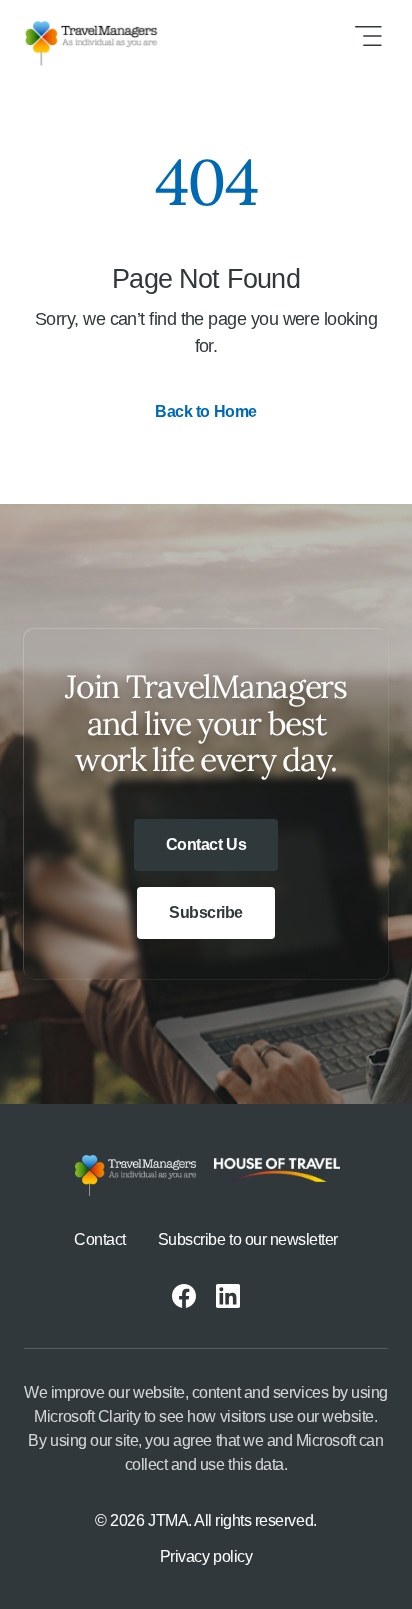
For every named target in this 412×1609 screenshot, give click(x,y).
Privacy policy (206, 1556)
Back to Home (205, 411)
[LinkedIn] (228, 1296)
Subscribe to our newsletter (248, 1239)
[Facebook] (184, 1296)
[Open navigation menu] (368, 36)
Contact (100, 1239)
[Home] (107, 36)
